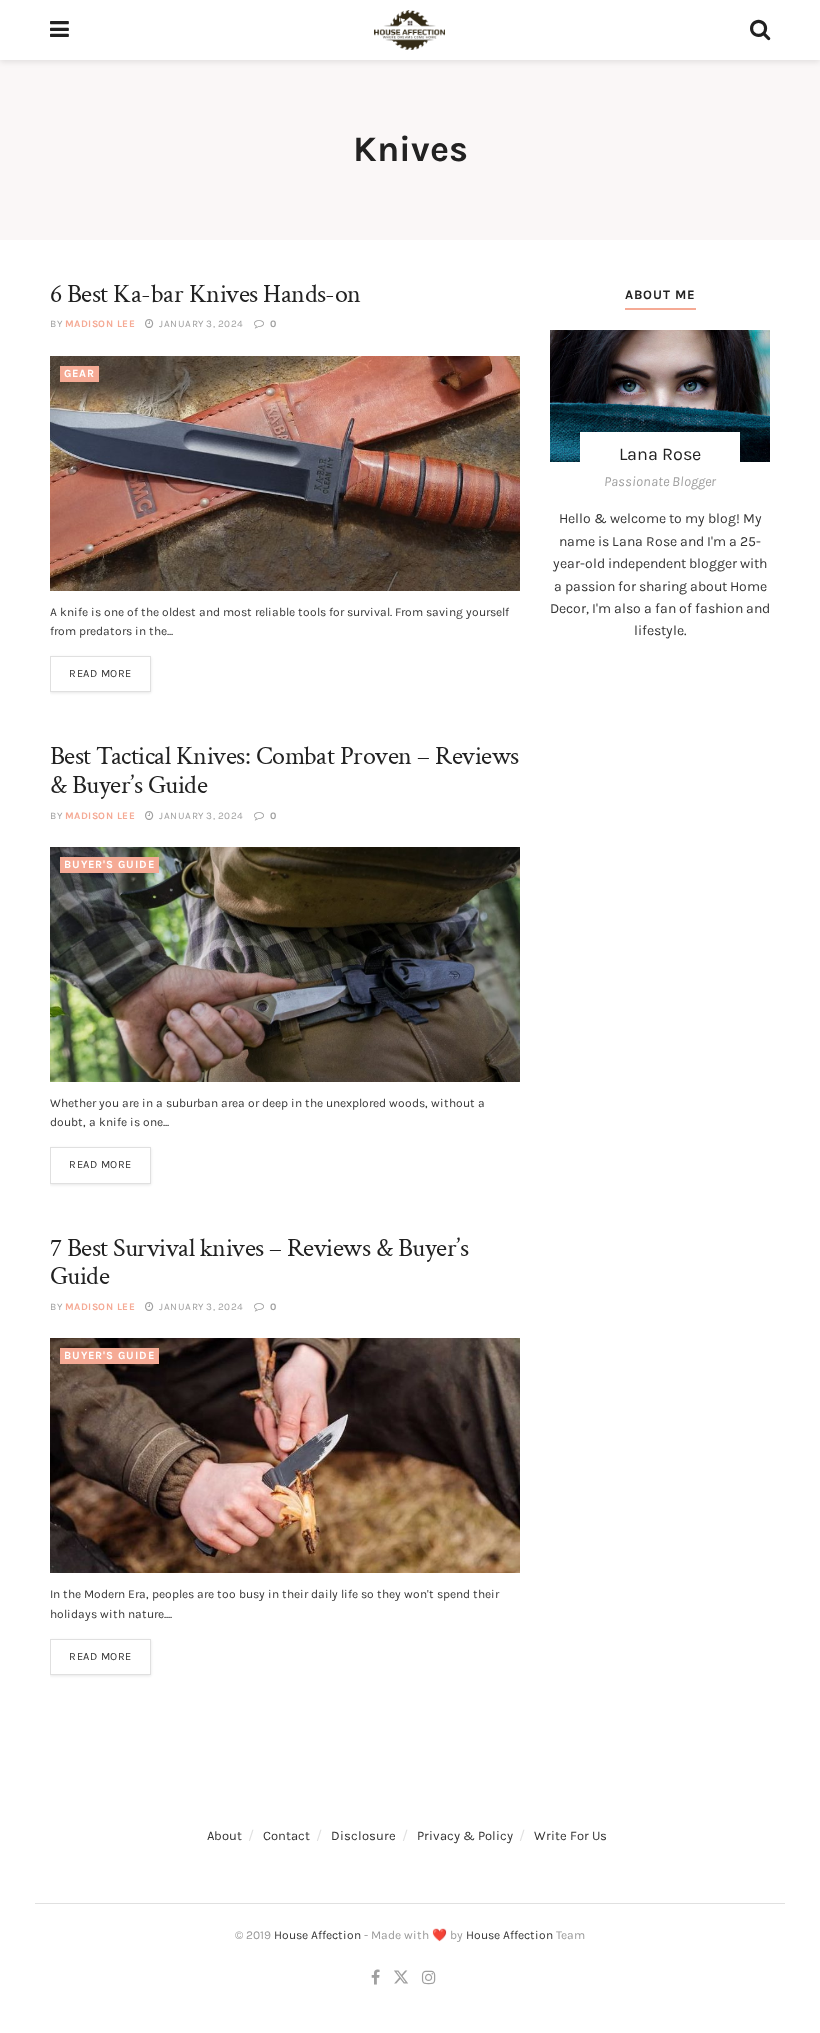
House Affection (317, 1935)
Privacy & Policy (465, 1835)
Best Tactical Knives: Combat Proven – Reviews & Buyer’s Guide (284, 770)
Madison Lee (100, 324)
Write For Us (570, 1835)
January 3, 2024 (200, 324)
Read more (100, 673)
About (224, 1835)
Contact (286, 1835)
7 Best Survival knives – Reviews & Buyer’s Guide (259, 1262)
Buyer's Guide (109, 864)
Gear (79, 373)
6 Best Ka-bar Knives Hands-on (205, 294)
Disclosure (363, 1835)
